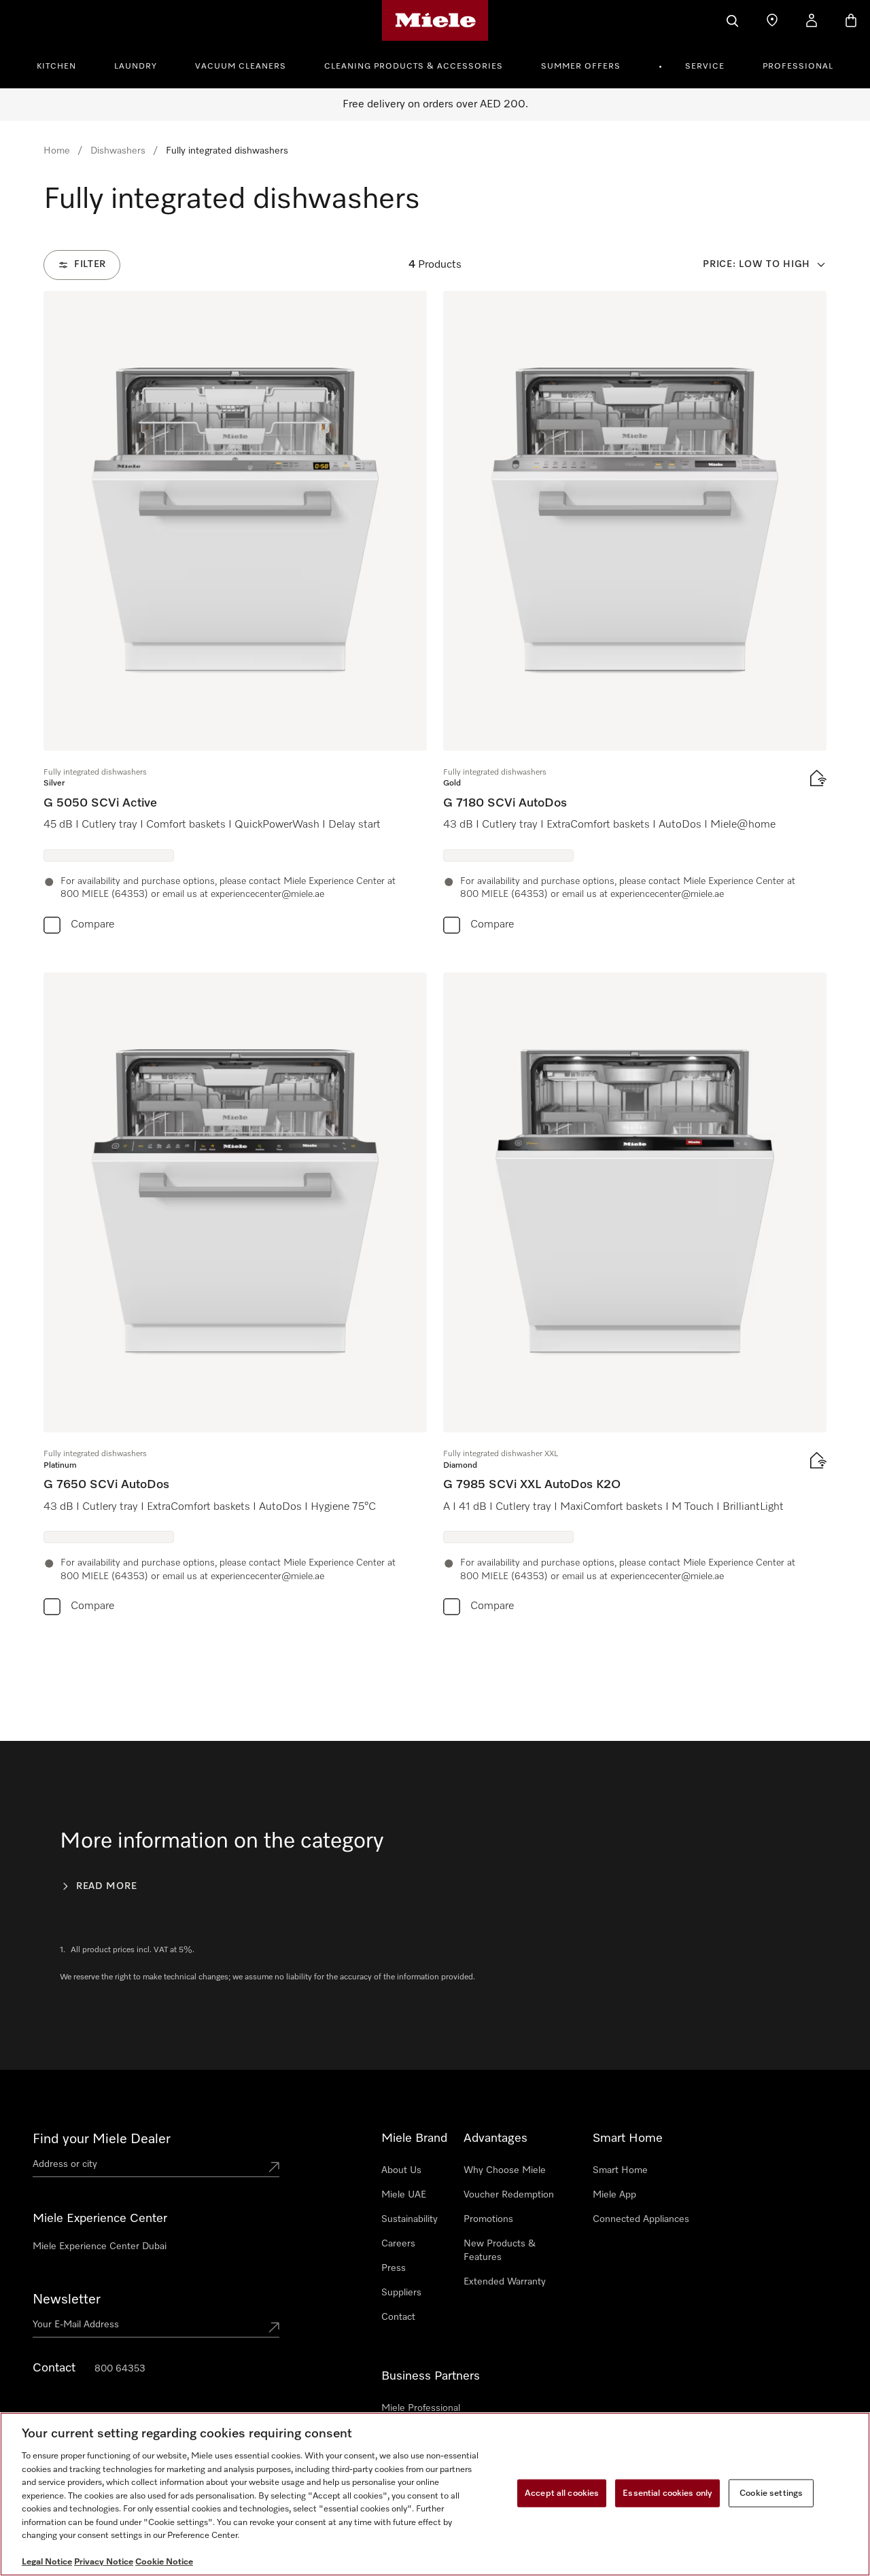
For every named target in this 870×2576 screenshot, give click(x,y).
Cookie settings (771, 2493)
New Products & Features (500, 2251)
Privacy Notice (104, 2562)
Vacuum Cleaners (241, 67)
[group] (235, 615)
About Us (401, 2170)
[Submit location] (274, 2167)
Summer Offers (581, 67)
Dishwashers (118, 151)
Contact (398, 2317)
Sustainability (410, 2219)
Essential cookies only (667, 2493)
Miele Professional (421, 2408)
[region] (435, 2494)
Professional (798, 67)
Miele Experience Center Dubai (100, 2246)
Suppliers (401, 2293)
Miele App (614, 2195)
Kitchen (56, 67)
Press (394, 2268)
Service (705, 67)
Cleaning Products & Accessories (414, 67)
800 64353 (120, 2369)
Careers (398, 2244)
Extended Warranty (505, 2282)
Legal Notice (47, 2562)
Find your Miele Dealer (102, 2139)
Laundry (136, 67)
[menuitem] (64, 65)
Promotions (488, 2219)
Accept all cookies (562, 2493)
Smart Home (620, 2170)
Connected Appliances (641, 2219)
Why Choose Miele (505, 2170)
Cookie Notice (164, 2562)
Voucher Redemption (509, 2195)
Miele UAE (404, 2195)
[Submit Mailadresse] (274, 2327)
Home (57, 151)
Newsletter (67, 2299)
